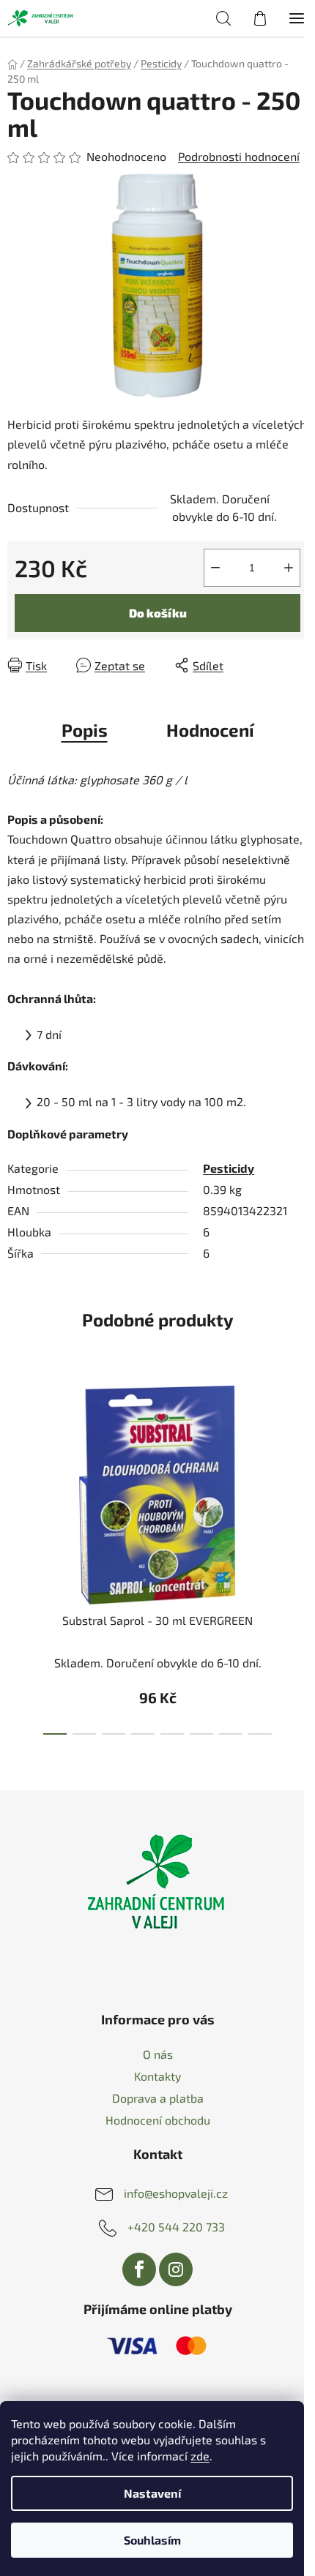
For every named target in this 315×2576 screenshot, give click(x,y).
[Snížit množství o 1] (215, 568)
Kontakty (157, 2076)
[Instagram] (176, 2269)
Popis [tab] (85, 730)
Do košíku (158, 613)
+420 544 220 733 (176, 2227)
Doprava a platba (158, 2098)
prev (15, 1460)
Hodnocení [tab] (210, 730)
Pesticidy (229, 1168)
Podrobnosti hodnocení (239, 156)
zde (200, 2456)
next (300, 1460)
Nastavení (152, 2493)
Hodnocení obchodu (158, 2120)
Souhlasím (152, 2540)
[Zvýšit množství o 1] (289, 568)
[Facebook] (139, 2269)
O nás (158, 2054)
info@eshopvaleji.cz (176, 2193)
